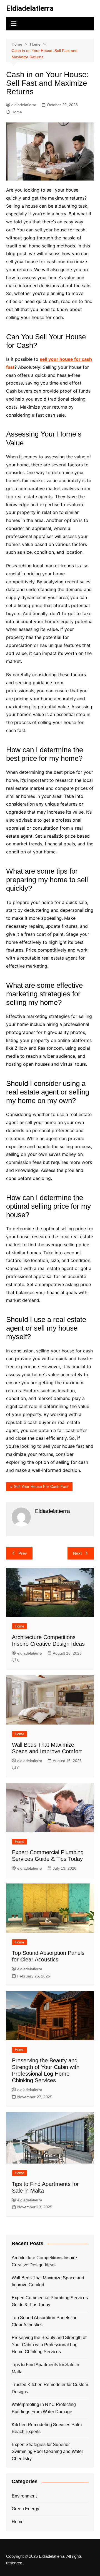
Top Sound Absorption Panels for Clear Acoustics (44, 2321)
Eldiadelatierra (30, 8)
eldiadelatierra (24, 105)
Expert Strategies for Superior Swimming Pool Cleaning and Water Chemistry (47, 2452)
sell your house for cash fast (41, 1486)
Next (77, 1553)
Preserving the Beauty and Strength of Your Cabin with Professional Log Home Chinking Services (49, 2345)
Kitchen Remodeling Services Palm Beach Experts (47, 2428)
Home (17, 112)
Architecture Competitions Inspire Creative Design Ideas (44, 2261)
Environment (24, 2496)
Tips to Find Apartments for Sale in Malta (45, 2368)
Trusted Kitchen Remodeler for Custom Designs (50, 2388)
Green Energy (25, 2509)
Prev (23, 1553)
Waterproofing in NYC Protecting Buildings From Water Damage (44, 2408)
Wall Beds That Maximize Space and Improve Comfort (48, 2281)
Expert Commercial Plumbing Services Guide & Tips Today (50, 2301)
